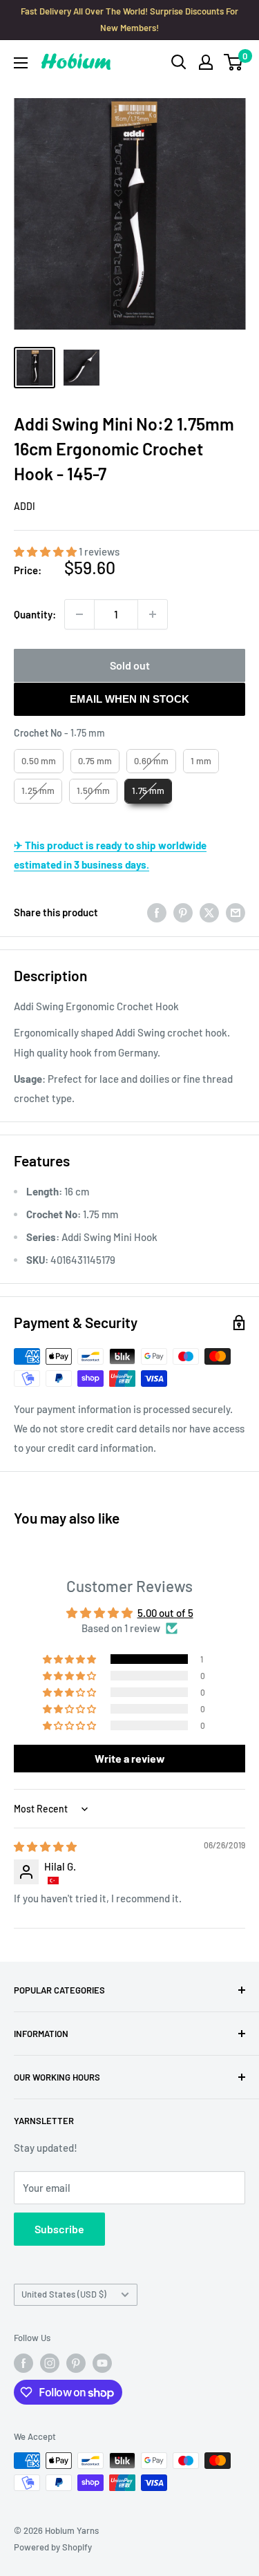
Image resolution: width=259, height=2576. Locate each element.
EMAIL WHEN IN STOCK (129, 699)
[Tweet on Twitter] (209, 912)
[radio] (39, 761)
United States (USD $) (64, 2294)
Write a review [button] (130, 1758)
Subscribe (59, 2229)
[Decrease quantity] (79, 614)
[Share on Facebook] (157, 912)
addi (25, 506)
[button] (46, 551)
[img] (45, 1846)
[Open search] (179, 62)
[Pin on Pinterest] (183, 912)
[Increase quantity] (153, 614)
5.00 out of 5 (165, 1613)
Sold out (130, 665)
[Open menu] (21, 63)
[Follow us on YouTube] (102, 2363)
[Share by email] (236, 912)
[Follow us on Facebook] (23, 2363)
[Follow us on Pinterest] (76, 2363)
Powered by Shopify (53, 2547)
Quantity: (35, 614)
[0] (234, 62)
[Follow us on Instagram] (50, 2363)
